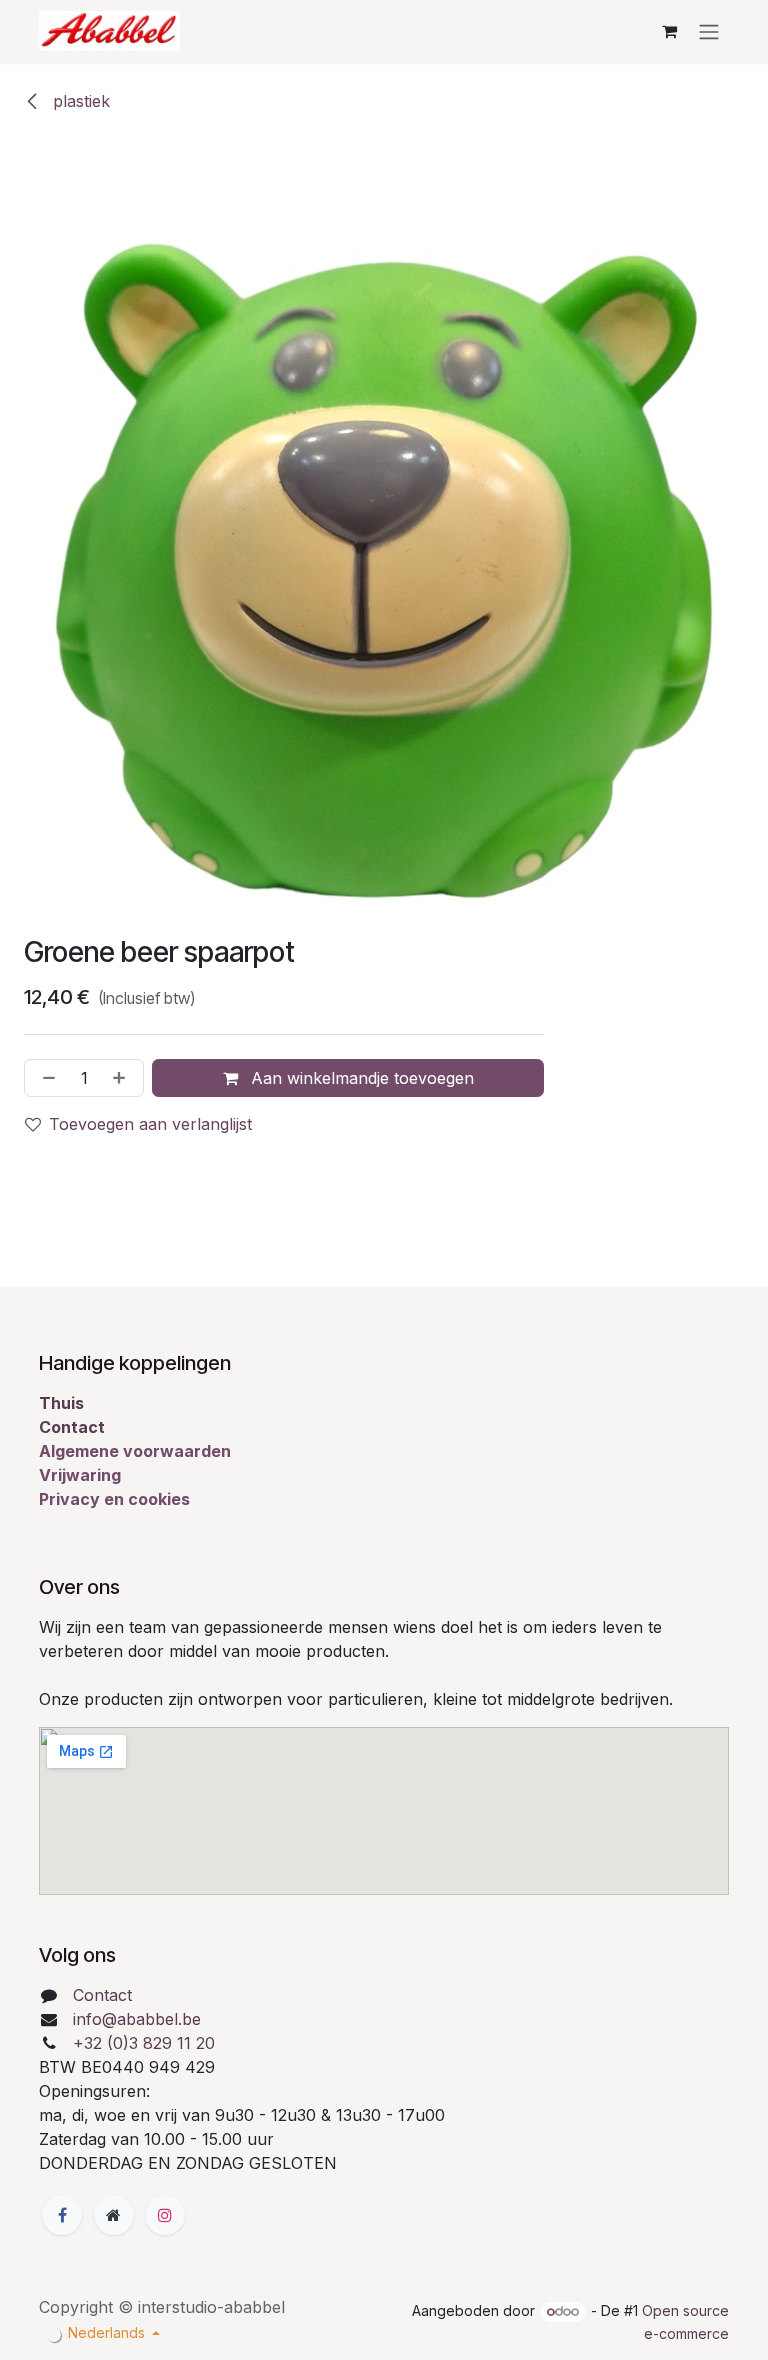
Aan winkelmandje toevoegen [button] (360, 1078)
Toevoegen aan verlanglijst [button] (150, 1124)
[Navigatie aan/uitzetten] (709, 31)
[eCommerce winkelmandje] (669, 31)
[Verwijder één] (45, 1078)
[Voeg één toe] (123, 1078)
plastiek (79, 101)
